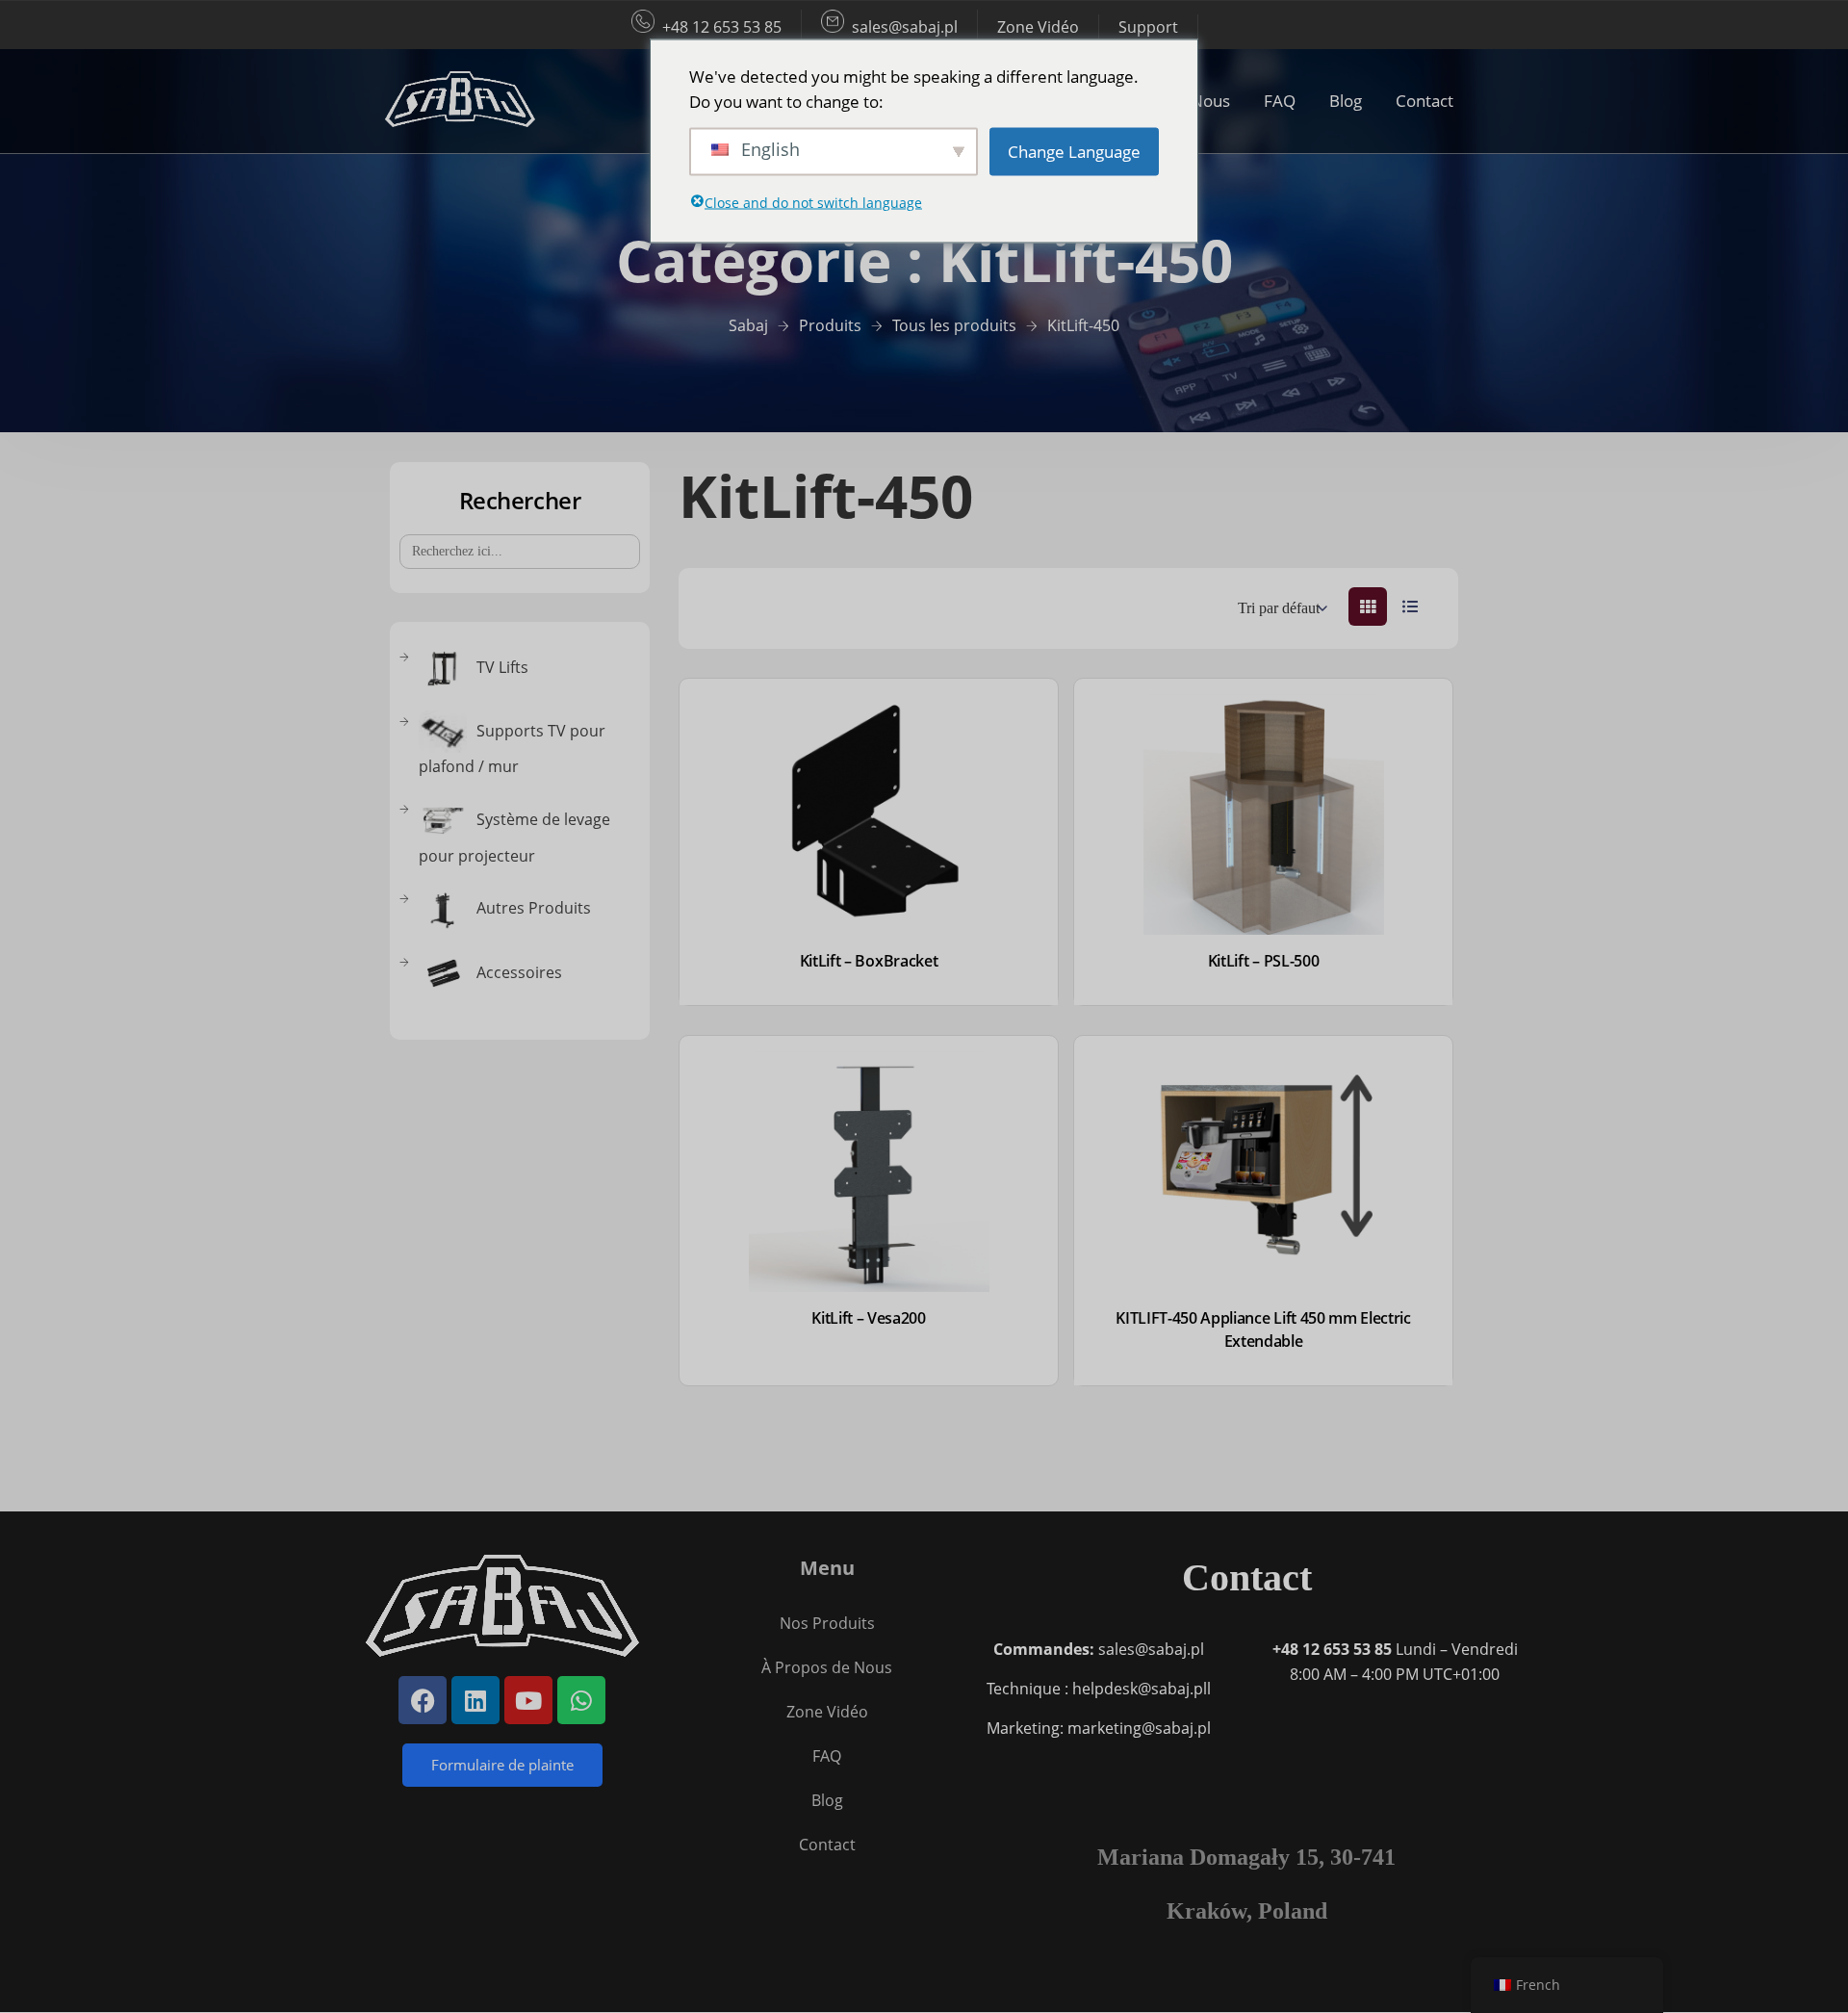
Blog (1346, 101)
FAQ (1280, 101)
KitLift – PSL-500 (1264, 961)
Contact (1424, 101)
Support (1148, 27)
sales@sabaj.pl (905, 27)
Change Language (1074, 151)
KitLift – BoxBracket (869, 961)
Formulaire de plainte (502, 1765)
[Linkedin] (475, 1700)
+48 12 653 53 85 (722, 27)
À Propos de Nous (827, 1667)
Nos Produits (827, 1623)
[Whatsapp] (581, 1700)
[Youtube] (528, 1700)
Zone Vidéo (1038, 27)
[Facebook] (423, 1700)
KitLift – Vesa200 (869, 1318)
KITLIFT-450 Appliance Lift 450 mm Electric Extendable (1263, 1329)
